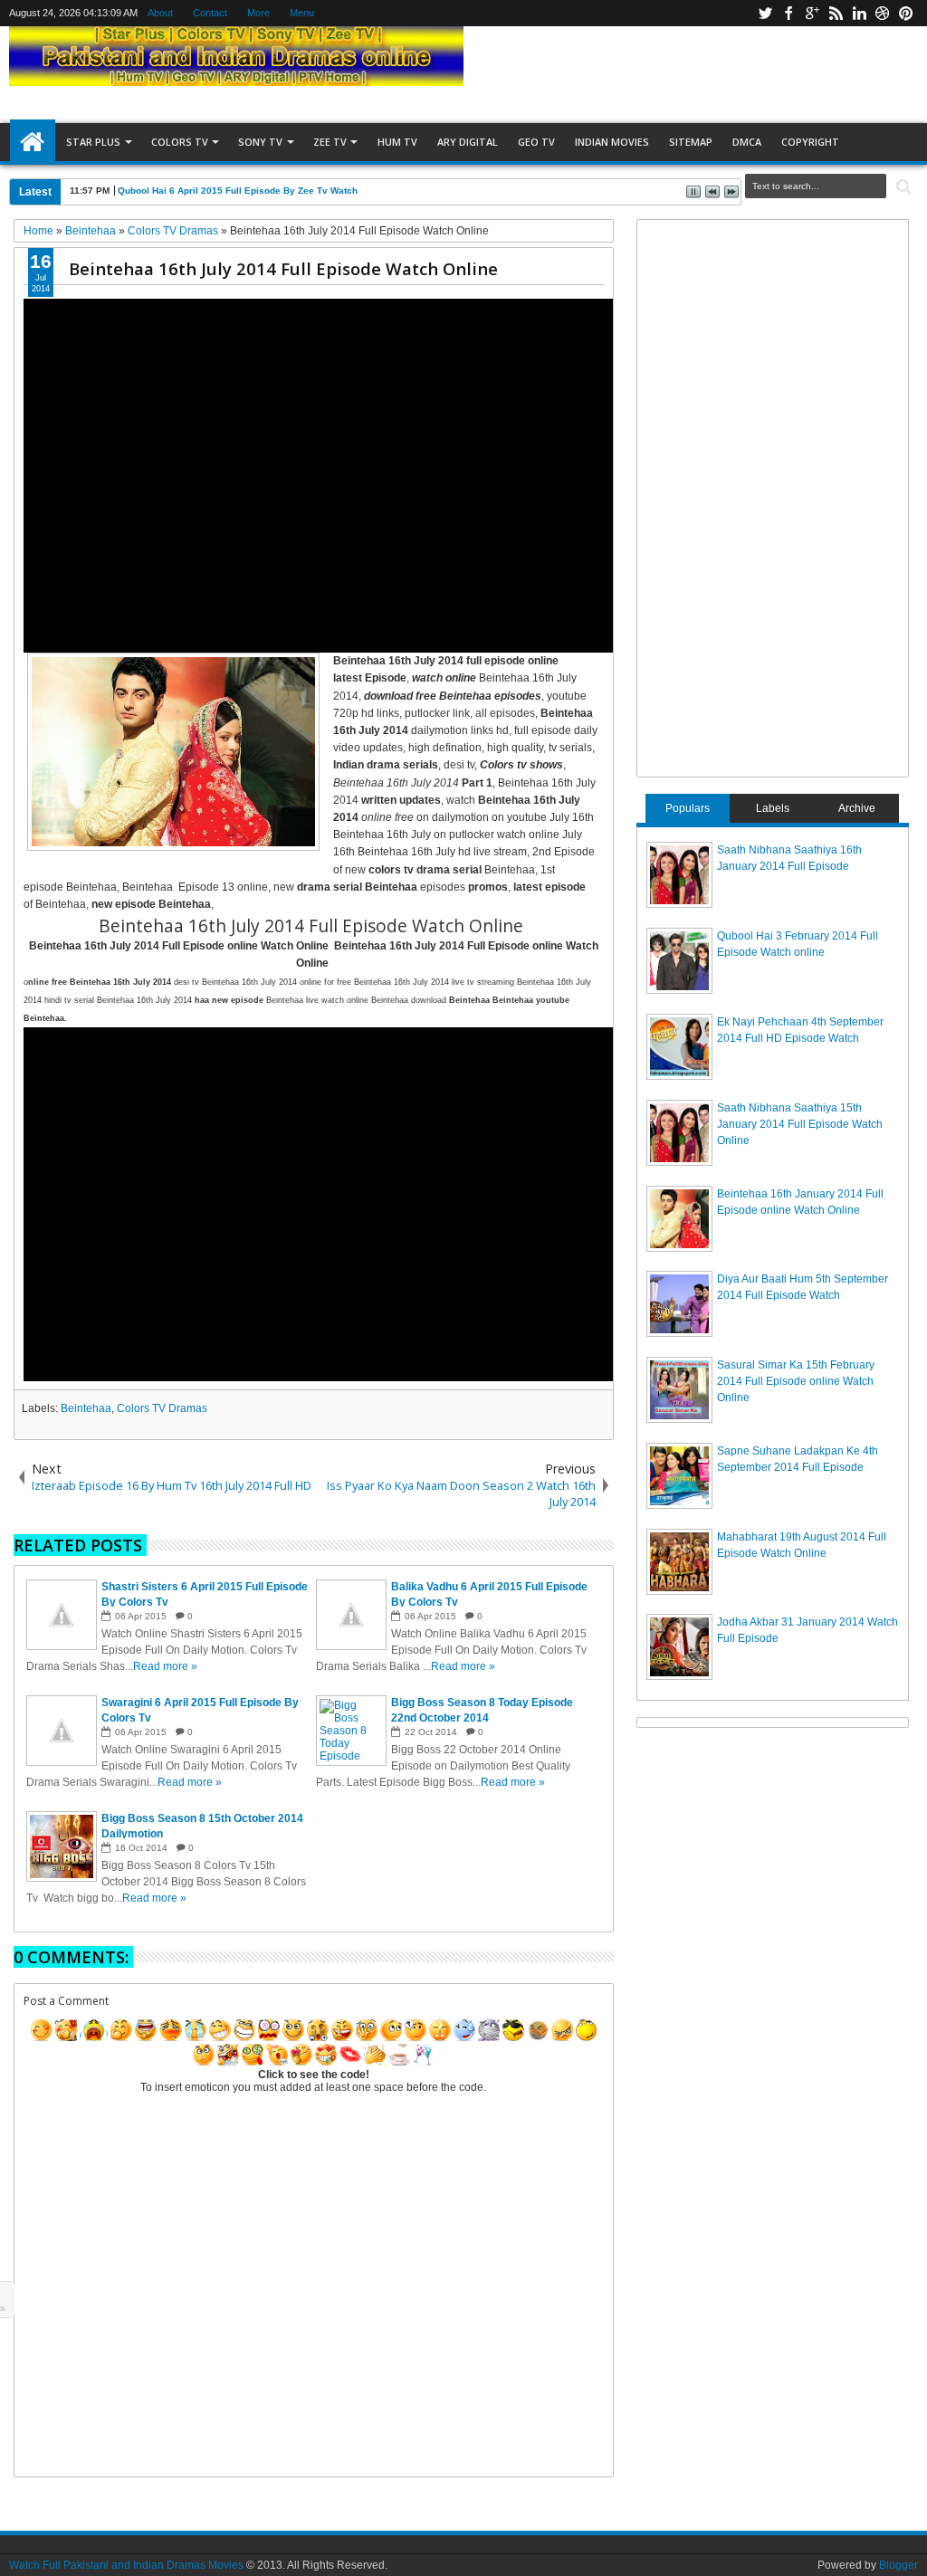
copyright (810, 142)
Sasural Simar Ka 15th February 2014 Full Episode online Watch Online (796, 1381)
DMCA (747, 142)
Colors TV (180, 142)
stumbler (883, 13)
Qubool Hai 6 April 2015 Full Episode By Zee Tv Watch (238, 191)
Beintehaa (86, 1408)
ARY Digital (468, 142)
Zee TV (330, 142)
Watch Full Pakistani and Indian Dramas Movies (126, 2565)
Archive (857, 808)
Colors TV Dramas (162, 1408)
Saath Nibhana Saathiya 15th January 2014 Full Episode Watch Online (800, 1124)
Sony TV (260, 142)
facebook (788, 13)
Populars (688, 808)
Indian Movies (612, 142)
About (160, 13)
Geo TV (536, 142)
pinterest (906, 13)
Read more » (165, 1666)
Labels (773, 808)
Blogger (898, 2565)
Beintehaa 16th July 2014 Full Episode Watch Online (283, 268)
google (812, 13)
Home (33, 142)
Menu (302, 13)
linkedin (859, 13)
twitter (765, 13)
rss (836, 13)
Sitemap (691, 142)
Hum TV (397, 142)
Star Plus (93, 142)
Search (902, 187)
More (258, 13)
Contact (210, 13)
